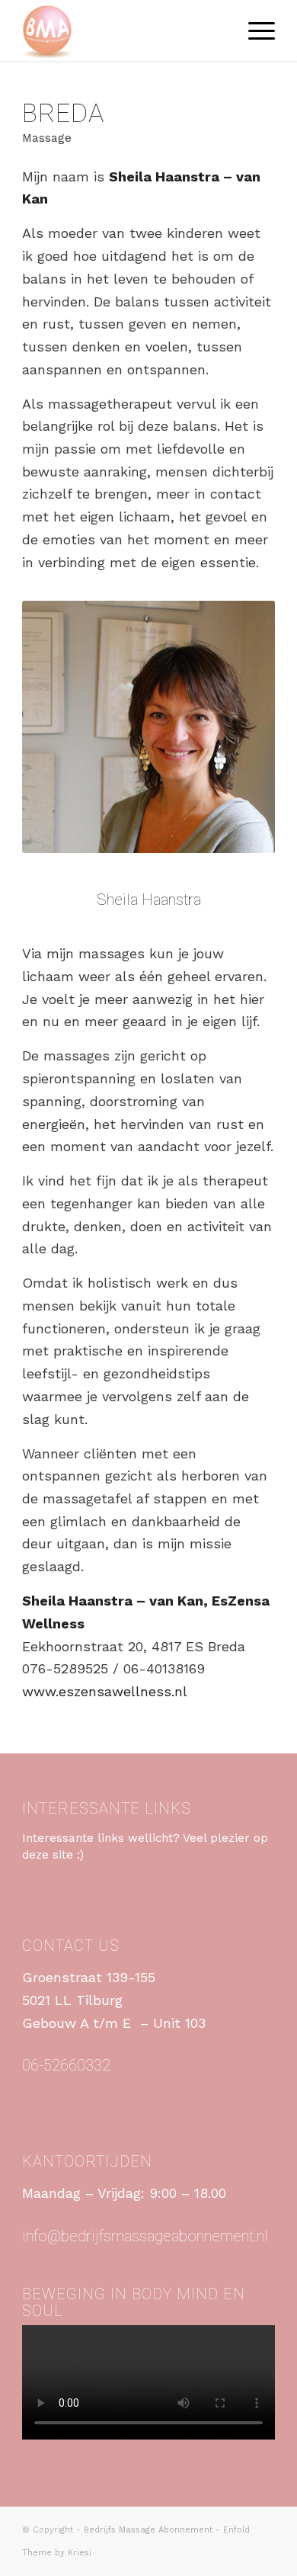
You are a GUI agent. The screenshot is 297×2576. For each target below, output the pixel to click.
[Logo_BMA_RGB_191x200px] (123, 30)
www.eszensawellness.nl (105, 1691)
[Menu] (254, 30)
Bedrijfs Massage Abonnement (148, 2530)
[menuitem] (254, 30)
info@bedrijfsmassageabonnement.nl (145, 2236)
